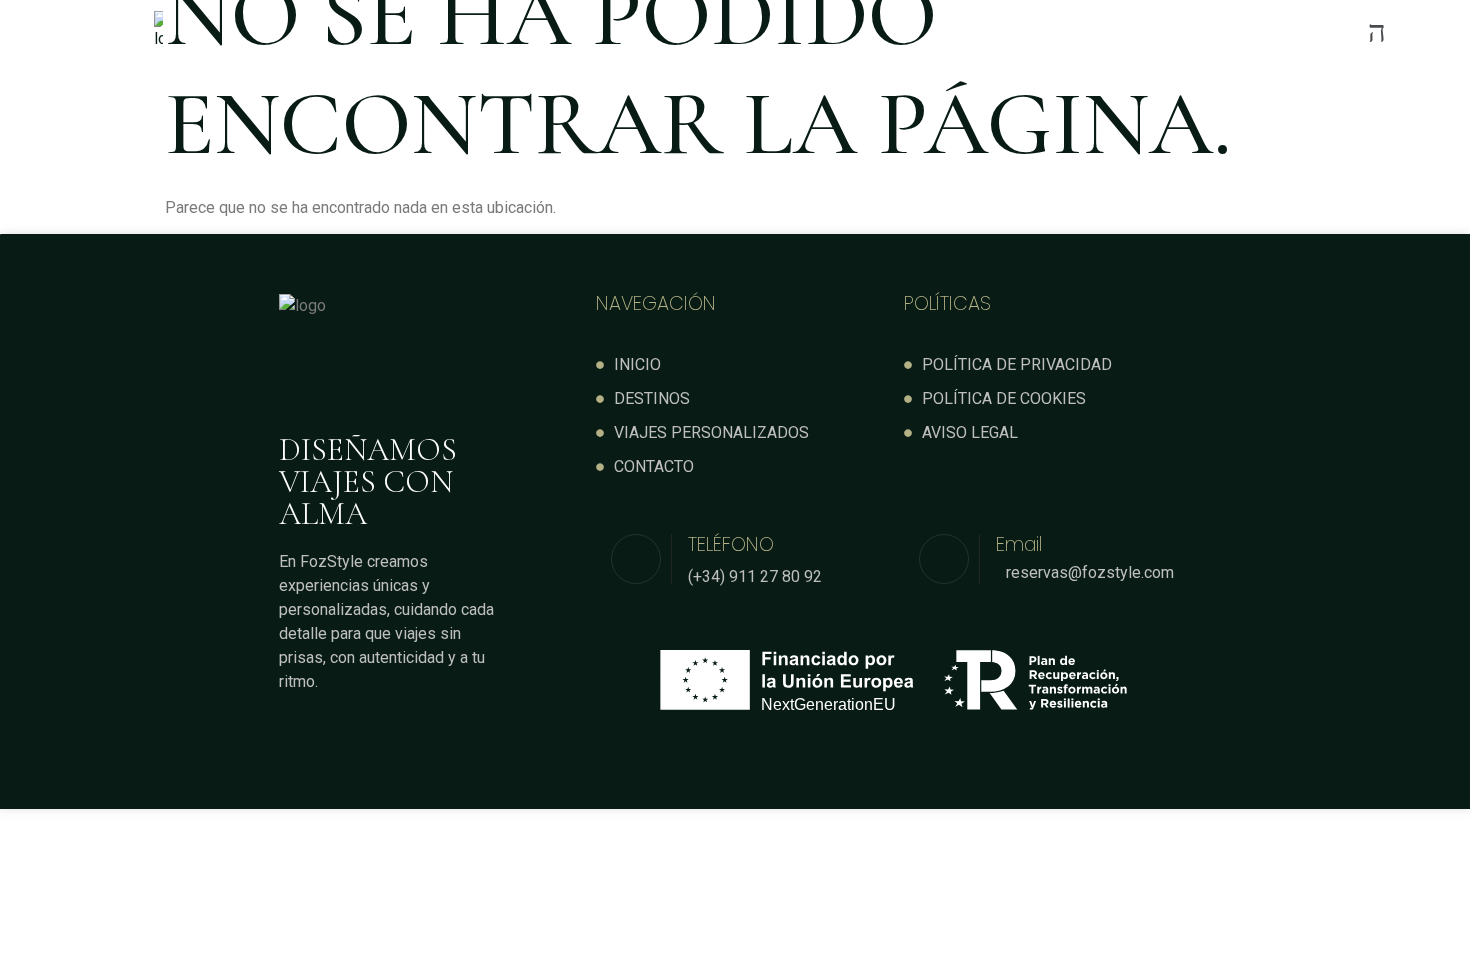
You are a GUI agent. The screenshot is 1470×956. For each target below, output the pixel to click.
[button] (867, 31)
